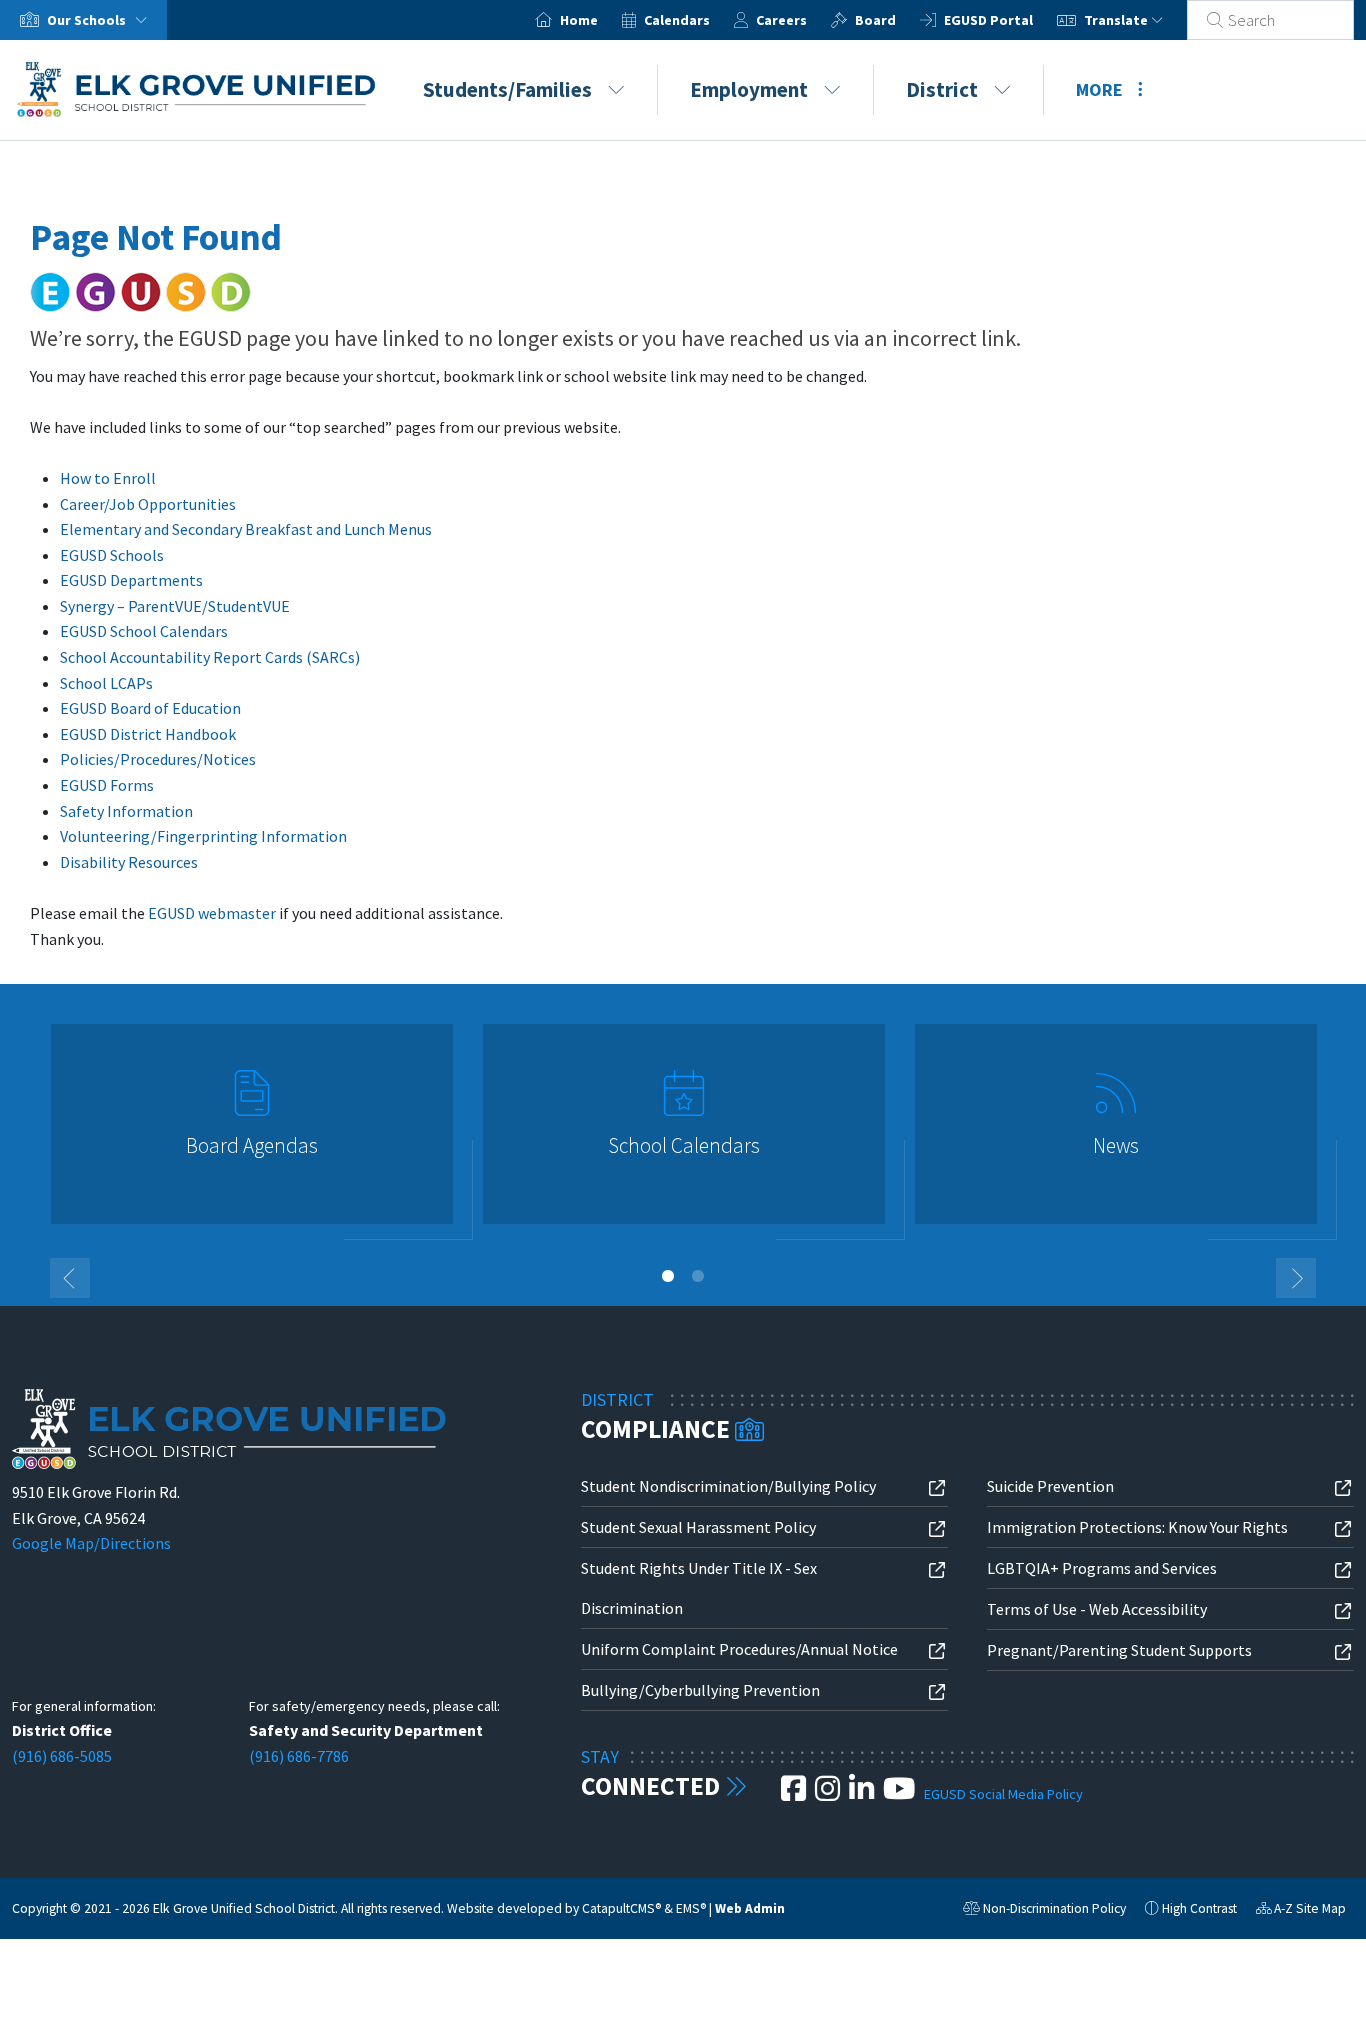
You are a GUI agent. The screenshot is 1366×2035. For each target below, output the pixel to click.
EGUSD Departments (131, 580)
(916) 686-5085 (62, 1756)
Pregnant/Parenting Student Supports (1119, 1650)
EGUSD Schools (112, 555)
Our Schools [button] (88, 20)
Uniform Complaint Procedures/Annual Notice (739, 1649)
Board (875, 20)
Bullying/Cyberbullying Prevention (700, 1690)
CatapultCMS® (621, 1908)
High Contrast (1199, 1908)
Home (579, 20)
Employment (749, 89)
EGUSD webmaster (212, 913)
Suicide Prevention (1050, 1486)
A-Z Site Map (1301, 1911)
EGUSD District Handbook (148, 734)
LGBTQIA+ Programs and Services (1102, 1568)
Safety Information (126, 811)
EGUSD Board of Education (150, 708)
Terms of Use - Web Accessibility (1097, 1609)
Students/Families (507, 89)
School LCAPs (106, 683)
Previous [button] (70, 1278)
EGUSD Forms (107, 785)
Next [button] (1296, 1278)
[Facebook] (795, 1794)
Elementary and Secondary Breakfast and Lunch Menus (246, 529)
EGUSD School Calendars (144, 631)
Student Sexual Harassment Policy (698, 1527)
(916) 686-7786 (299, 1756)
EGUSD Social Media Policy (1003, 1794)
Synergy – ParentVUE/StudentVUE (175, 606)
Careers (781, 20)
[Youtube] (900, 1794)
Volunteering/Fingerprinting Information (203, 836)
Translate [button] (1117, 20)
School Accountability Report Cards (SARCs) (210, 657)
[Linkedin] (863, 1794)
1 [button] (668, 1276)
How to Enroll (108, 478)
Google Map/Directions (91, 1543)
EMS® (691, 1908)
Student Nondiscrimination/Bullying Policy (728, 1486)
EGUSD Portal (988, 20)
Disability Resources (129, 862)
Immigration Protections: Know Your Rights (1137, 1527)
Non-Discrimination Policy (1044, 1911)
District (942, 89)
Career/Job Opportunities (148, 504)
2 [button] (698, 1276)
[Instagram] (829, 1794)
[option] (252, 1132)
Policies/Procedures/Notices (158, 759)
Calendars (677, 20)
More (1099, 89)
